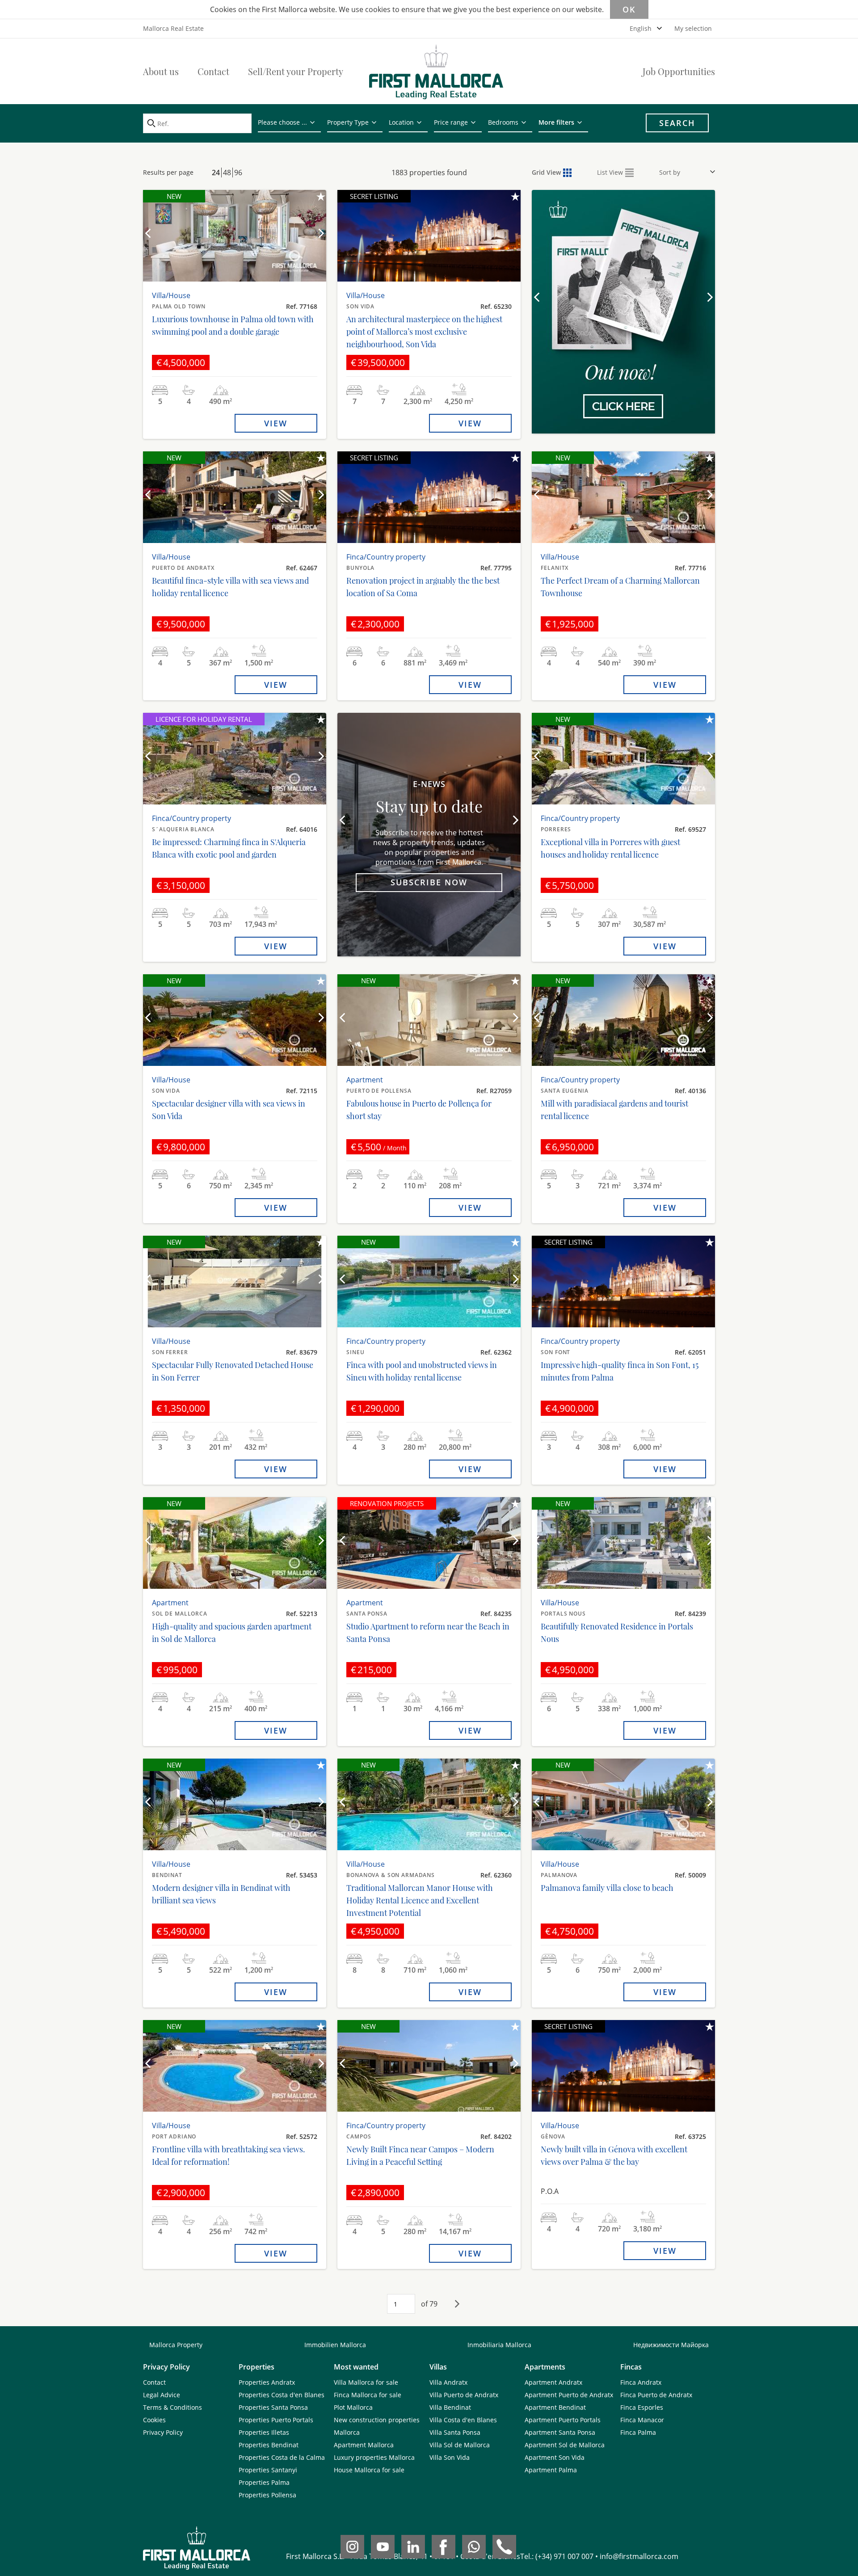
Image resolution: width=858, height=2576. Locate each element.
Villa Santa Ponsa (455, 2432)
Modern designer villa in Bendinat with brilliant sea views (221, 1894)
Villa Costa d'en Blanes (463, 2420)
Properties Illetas (264, 2432)
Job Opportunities (679, 71)
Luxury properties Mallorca (374, 2457)
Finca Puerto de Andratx (656, 2395)
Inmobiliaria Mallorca (499, 2345)
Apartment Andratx (553, 2382)
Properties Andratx (267, 2382)
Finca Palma (638, 2432)
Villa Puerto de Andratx (464, 2395)
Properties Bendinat (269, 2445)
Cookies (154, 2420)
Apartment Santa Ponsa (560, 2432)
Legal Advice (162, 2395)
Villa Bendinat (450, 2407)
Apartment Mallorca (364, 2445)
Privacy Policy (163, 2432)
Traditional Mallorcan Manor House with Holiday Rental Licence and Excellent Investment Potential (420, 1900)
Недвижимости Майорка (671, 2345)
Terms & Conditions (172, 2407)
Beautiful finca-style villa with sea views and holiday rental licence (230, 587)
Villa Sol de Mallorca (460, 2445)
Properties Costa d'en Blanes (282, 2395)
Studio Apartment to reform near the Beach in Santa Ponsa (428, 1633)
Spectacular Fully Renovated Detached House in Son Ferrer (233, 1371)
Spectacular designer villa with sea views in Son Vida (229, 1110)
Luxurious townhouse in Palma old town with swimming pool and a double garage (233, 325)
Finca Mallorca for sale (368, 2395)
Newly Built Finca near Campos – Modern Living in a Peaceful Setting (420, 2155)
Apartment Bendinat (555, 2407)
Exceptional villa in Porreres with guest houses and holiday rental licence (610, 848)
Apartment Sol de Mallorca (565, 2445)
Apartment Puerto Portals (563, 2420)
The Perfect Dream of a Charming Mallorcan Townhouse (620, 587)
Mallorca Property (176, 2345)
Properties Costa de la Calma (282, 2457)
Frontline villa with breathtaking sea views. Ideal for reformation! (229, 2155)
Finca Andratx (641, 2382)
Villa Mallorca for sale (366, 2382)
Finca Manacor (642, 2420)
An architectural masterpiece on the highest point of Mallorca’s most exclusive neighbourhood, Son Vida (424, 332)
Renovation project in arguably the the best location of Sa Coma (423, 587)
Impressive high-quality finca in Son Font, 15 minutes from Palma (620, 1371)
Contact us (623, 374)
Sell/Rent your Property (296, 71)
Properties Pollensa (267, 2495)
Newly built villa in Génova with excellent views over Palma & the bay (614, 2155)
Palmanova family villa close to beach (607, 1888)
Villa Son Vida (450, 2457)
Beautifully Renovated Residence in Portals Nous (617, 1633)
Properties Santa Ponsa (273, 2407)
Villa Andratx (448, 2382)
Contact (213, 71)
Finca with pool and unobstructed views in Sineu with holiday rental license (422, 1371)
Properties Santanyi (268, 2470)
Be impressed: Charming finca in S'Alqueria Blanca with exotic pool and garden (229, 848)
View (276, 423)
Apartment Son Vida (555, 2457)
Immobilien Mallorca (335, 2345)
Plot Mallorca (353, 2407)
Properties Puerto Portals (276, 2420)
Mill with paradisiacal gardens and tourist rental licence (614, 1110)
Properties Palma (264, 2482)
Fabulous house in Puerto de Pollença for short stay (419, 1110)
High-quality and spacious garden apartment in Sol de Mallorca (232, 1633)
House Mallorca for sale (369, 2470)
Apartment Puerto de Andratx (569, 2395)
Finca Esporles (642, 2407)
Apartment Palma (551, 2470)
